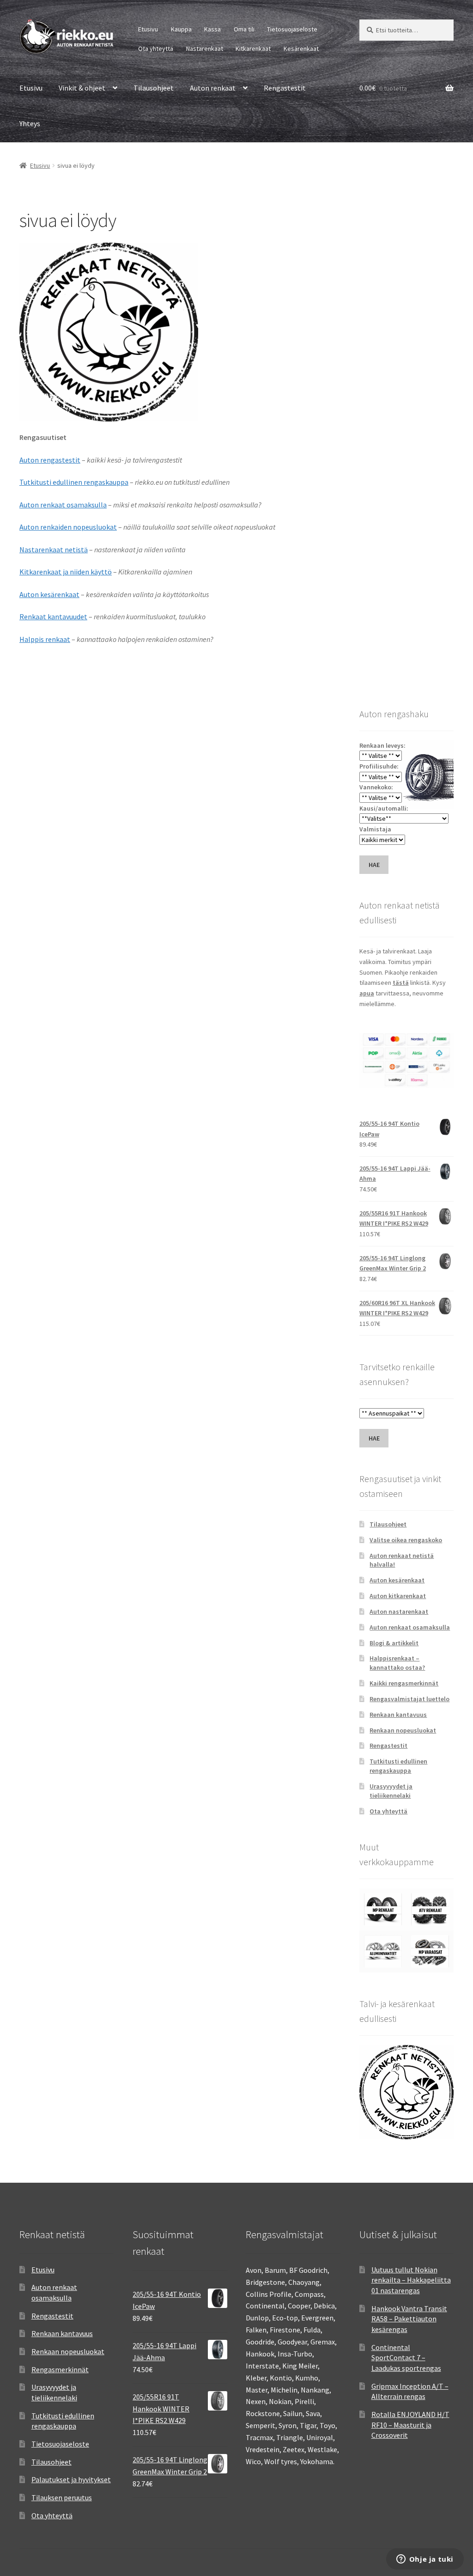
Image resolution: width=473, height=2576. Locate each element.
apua (367, 993)
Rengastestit (285, 88)
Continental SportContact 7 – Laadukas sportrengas (406, 2358)
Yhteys (30, 123)
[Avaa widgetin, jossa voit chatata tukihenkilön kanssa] (425, 2560)
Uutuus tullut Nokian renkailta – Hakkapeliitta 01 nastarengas (411, 2280)
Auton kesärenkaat (49, 594)
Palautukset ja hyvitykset (71, 2479)
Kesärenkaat (301, 49)
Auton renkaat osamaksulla (63, 505)
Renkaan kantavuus (398, 1715)
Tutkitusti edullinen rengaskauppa (74, 482)
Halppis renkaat (45, 639)
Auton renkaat (213, 88)
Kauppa (181, 29)
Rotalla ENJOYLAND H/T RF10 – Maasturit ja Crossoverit (410, 2425)
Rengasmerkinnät (60, 2369)
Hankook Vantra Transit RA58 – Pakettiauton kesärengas (409, 2319)
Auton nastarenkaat (399, 1612)
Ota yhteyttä (156, 49)
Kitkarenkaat (253, 49)
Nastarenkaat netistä (54, 549)
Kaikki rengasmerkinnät (404, 1683)
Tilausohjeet (154, 88)
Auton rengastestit (50, 460)
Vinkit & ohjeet (82, 88)
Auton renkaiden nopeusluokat (68, 527)
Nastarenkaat (205, 49)
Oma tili (244, 29)
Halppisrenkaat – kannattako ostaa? (397, 1663)
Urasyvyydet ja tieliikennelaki (391, 1791)
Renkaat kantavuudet (53, 617)
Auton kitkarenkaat (398, 1596)
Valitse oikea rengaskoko (406, 1540)
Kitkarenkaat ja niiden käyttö (66, 572)
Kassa (212, 29)
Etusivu (148, 29)
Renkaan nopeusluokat (403, 1730)
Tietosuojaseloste (292, 29)
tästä (401, 983)
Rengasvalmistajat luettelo (409, 1699)
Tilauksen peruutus (62, 2497)
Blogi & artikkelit (394, 1643)
